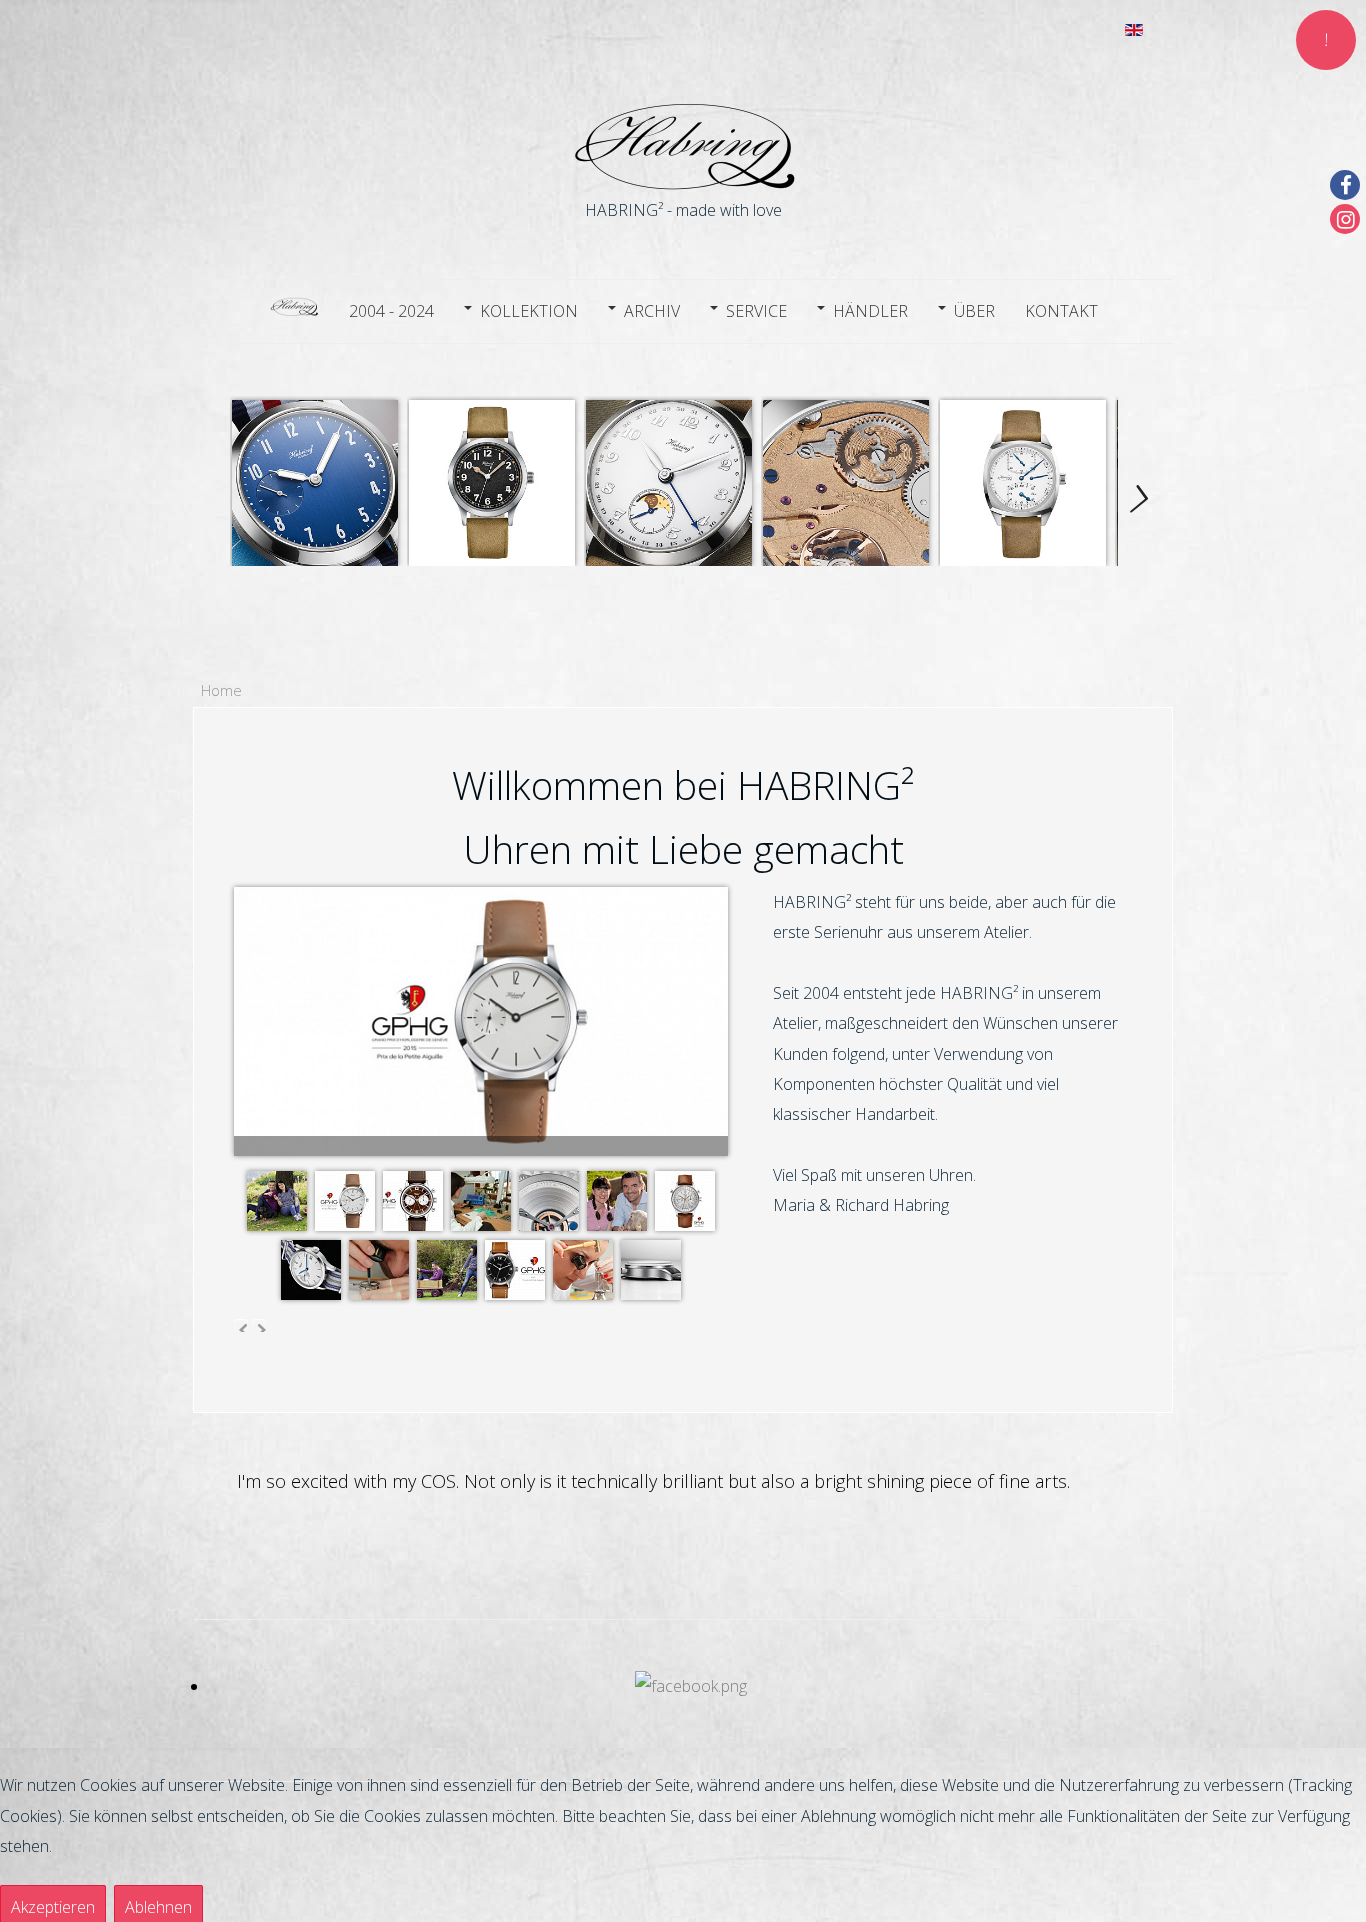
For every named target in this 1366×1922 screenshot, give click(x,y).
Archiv (652, 311)
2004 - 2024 (391, 311)
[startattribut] (294, 308)
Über (974, 311)
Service (756, 311)
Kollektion (529, 311)
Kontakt (1061, 311)
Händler (870, 311)
